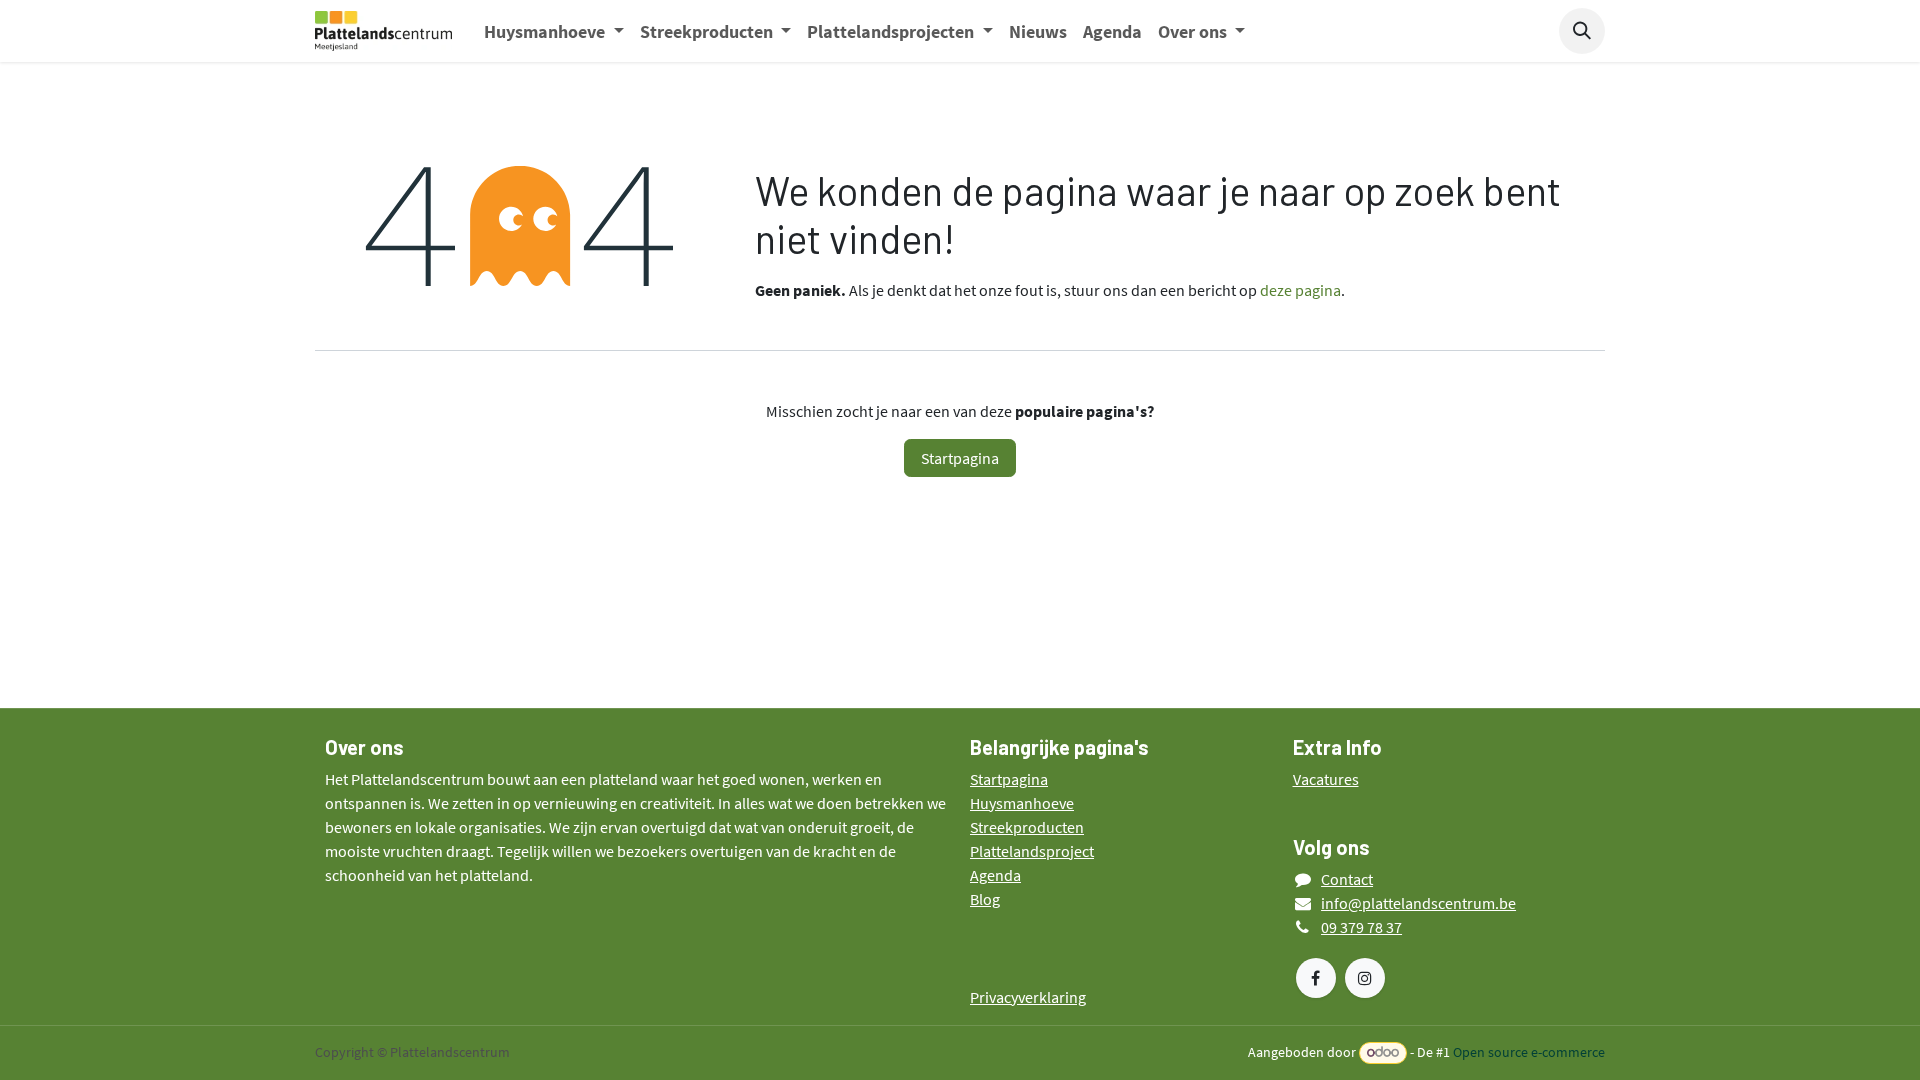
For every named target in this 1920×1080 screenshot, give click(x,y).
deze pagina (1300, 290)
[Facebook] (1316, 978)
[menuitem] (554, 31)
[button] (1582, 31)
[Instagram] (1365, 978)
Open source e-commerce (1529, 1052)
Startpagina (960, 458)
